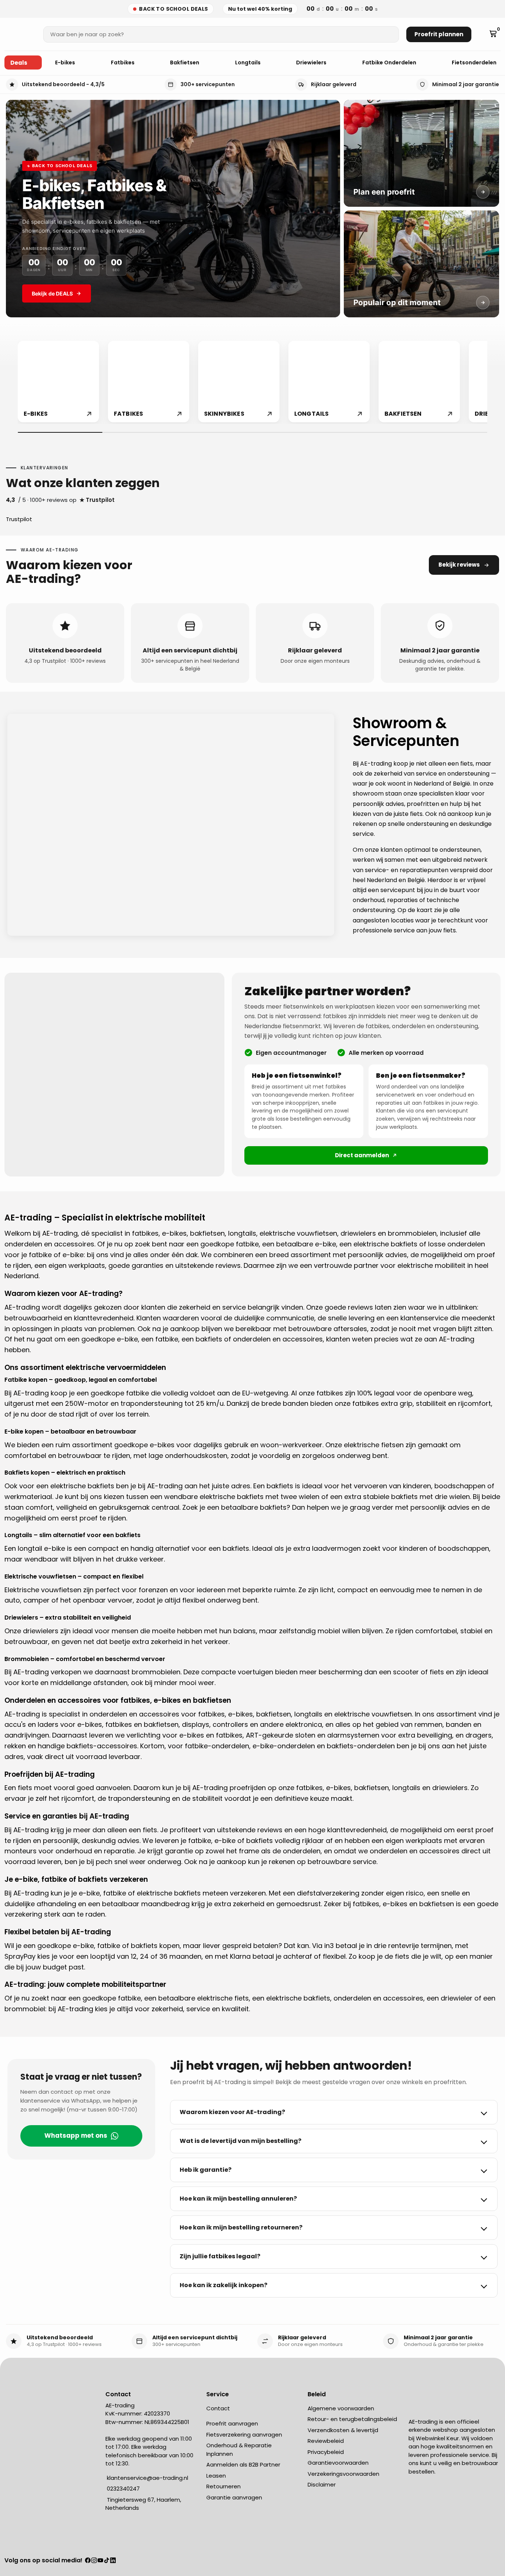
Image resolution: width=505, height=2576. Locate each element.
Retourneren (223, 2486)
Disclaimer (322, 2484)
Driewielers (312, 63)
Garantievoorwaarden (338, 2463)
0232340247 (123, 2489)
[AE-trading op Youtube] (100, 2561)
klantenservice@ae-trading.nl (147, 2478)
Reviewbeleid (326, 2441)
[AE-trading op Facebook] (88, 2561)
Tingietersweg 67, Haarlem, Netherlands (143, 2504)
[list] (253, 382)
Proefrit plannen (439, 34)
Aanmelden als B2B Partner (243, 2464)
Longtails (248, 63)
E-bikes (66, 63)
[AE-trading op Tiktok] (107, 2561)
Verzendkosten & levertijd (343, 2430)
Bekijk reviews (459, 565)
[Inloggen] (482, 34)
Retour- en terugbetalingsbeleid (352, 2419)
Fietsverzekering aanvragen (244, 2435)
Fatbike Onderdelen (390, 63)
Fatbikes (123, 63)
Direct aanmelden (362, 1155)
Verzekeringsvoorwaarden (343, 2474)
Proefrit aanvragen (232, 2423)
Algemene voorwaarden (341, 2408)
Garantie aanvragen (234, 2497)
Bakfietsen (185, 63)
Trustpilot (19, 519)
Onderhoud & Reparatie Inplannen (239, 2450)
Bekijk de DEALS (52, 293)
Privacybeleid (326, 2452)
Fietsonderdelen (475, 63)
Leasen (216, 2476)
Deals (19, 63)
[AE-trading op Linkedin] (113, 2561)
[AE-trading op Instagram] (94, 2561)
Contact (218, 2408)
